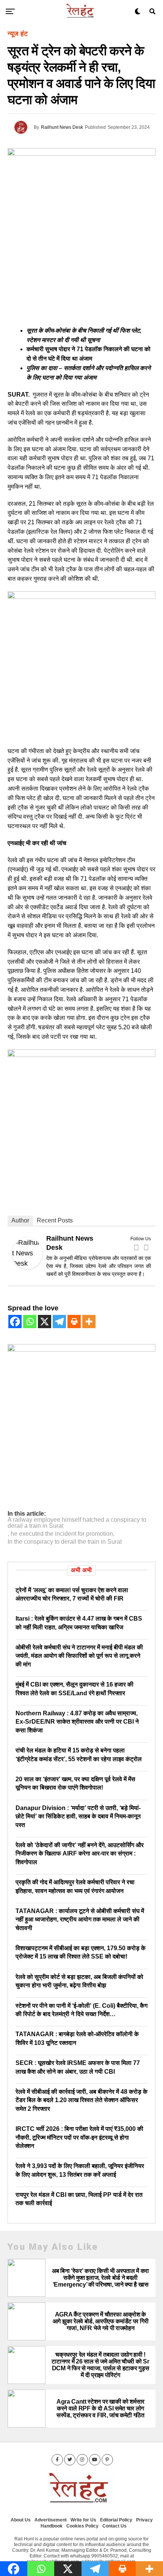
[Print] (74, 1322)
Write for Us (83, 2520)
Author (20, 1220)
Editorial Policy (116, 2520)
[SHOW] (81, 1055)
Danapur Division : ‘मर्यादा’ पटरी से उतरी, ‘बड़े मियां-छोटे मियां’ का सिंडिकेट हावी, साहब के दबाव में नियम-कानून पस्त (78, 1816)
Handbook (52, 2526)
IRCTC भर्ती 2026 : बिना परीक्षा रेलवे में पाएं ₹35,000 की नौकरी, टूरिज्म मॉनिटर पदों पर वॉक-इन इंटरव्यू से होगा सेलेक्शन (79, 2137)
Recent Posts (55, 1220)
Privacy (144, 2520)
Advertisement (51, 2520)
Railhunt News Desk (62, 127)
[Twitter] (146, 1247)
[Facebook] (136, 1247)
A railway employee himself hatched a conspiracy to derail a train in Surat (77, 1523)
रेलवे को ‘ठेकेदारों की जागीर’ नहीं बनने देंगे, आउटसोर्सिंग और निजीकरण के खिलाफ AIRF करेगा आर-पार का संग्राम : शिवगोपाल (80, 1854)
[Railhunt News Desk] (27, 1267)
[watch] (81, 597)
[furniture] (81, 1349)
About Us (21, 2520)
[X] (45, 1322)
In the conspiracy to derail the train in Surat (65, 1542)
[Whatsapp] (30, 1322)
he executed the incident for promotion (62, 1534)
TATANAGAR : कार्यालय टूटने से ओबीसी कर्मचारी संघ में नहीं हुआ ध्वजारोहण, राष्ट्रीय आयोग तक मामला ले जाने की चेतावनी (80, 1919)
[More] (89, 1322)
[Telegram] (59, 1322)
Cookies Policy (82, 2526)
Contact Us (114, 2526)
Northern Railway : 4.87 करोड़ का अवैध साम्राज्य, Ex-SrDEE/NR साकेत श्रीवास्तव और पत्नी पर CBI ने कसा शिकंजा (77, 1722)
